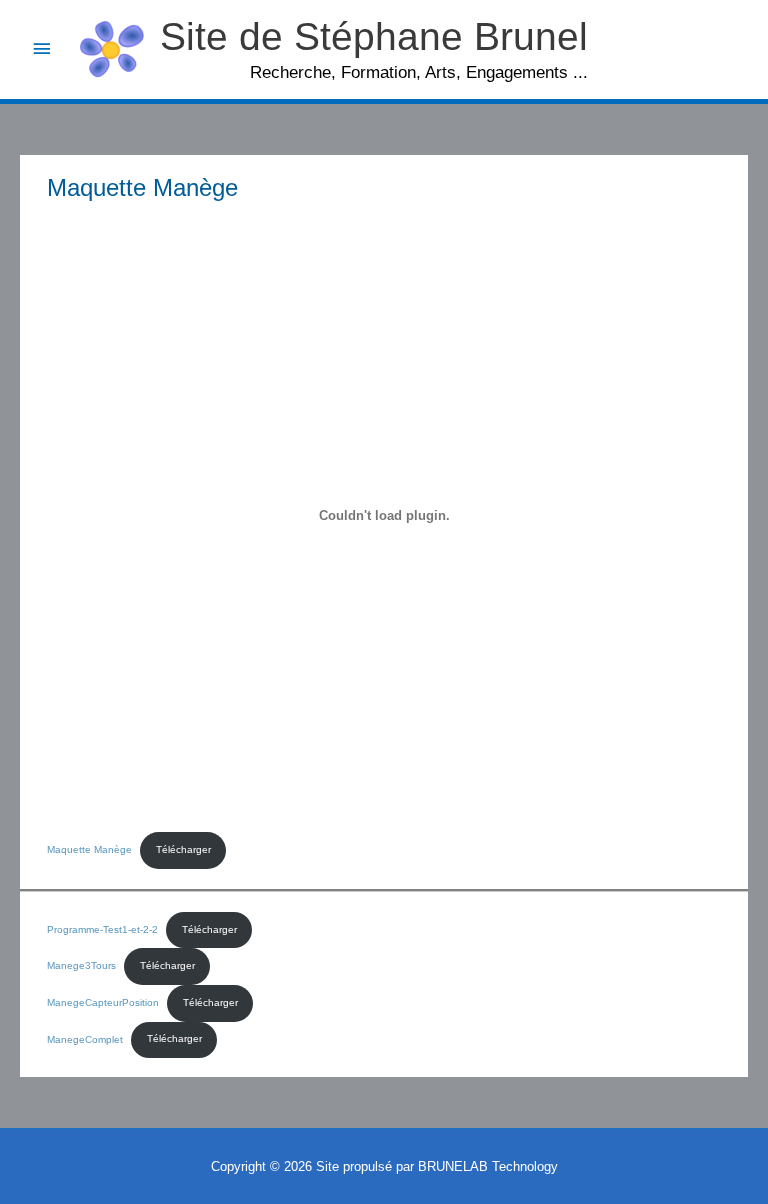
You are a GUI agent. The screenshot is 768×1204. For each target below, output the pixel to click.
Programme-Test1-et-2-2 (102, 929)
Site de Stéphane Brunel (374, 36)
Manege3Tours (81, 965)
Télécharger (183, 849)
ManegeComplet (85, 1038)
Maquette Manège (89, 849)
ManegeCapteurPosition (103, 1002)
